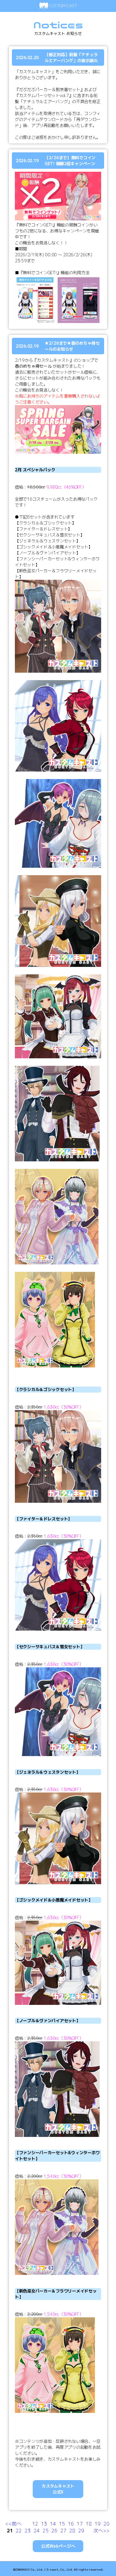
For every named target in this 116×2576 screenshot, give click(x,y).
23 (28, 2531)
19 (98, 2524)
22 (19, 2531)
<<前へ (13, 2524)
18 (89, 2524)
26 (54, 2531)
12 (35, 2524)
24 (37, 2531)
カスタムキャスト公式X (58, 2489)
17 (80, 2524)
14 (53, 2524)
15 (62, 2524)
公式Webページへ (58, 2546)
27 (63, 2531)
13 (44, 2524)
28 (72, 2531)
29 (81, 2531)
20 (106, 2524)
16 (71, 2524)
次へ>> (101, 2531)
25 (46, 2531)
